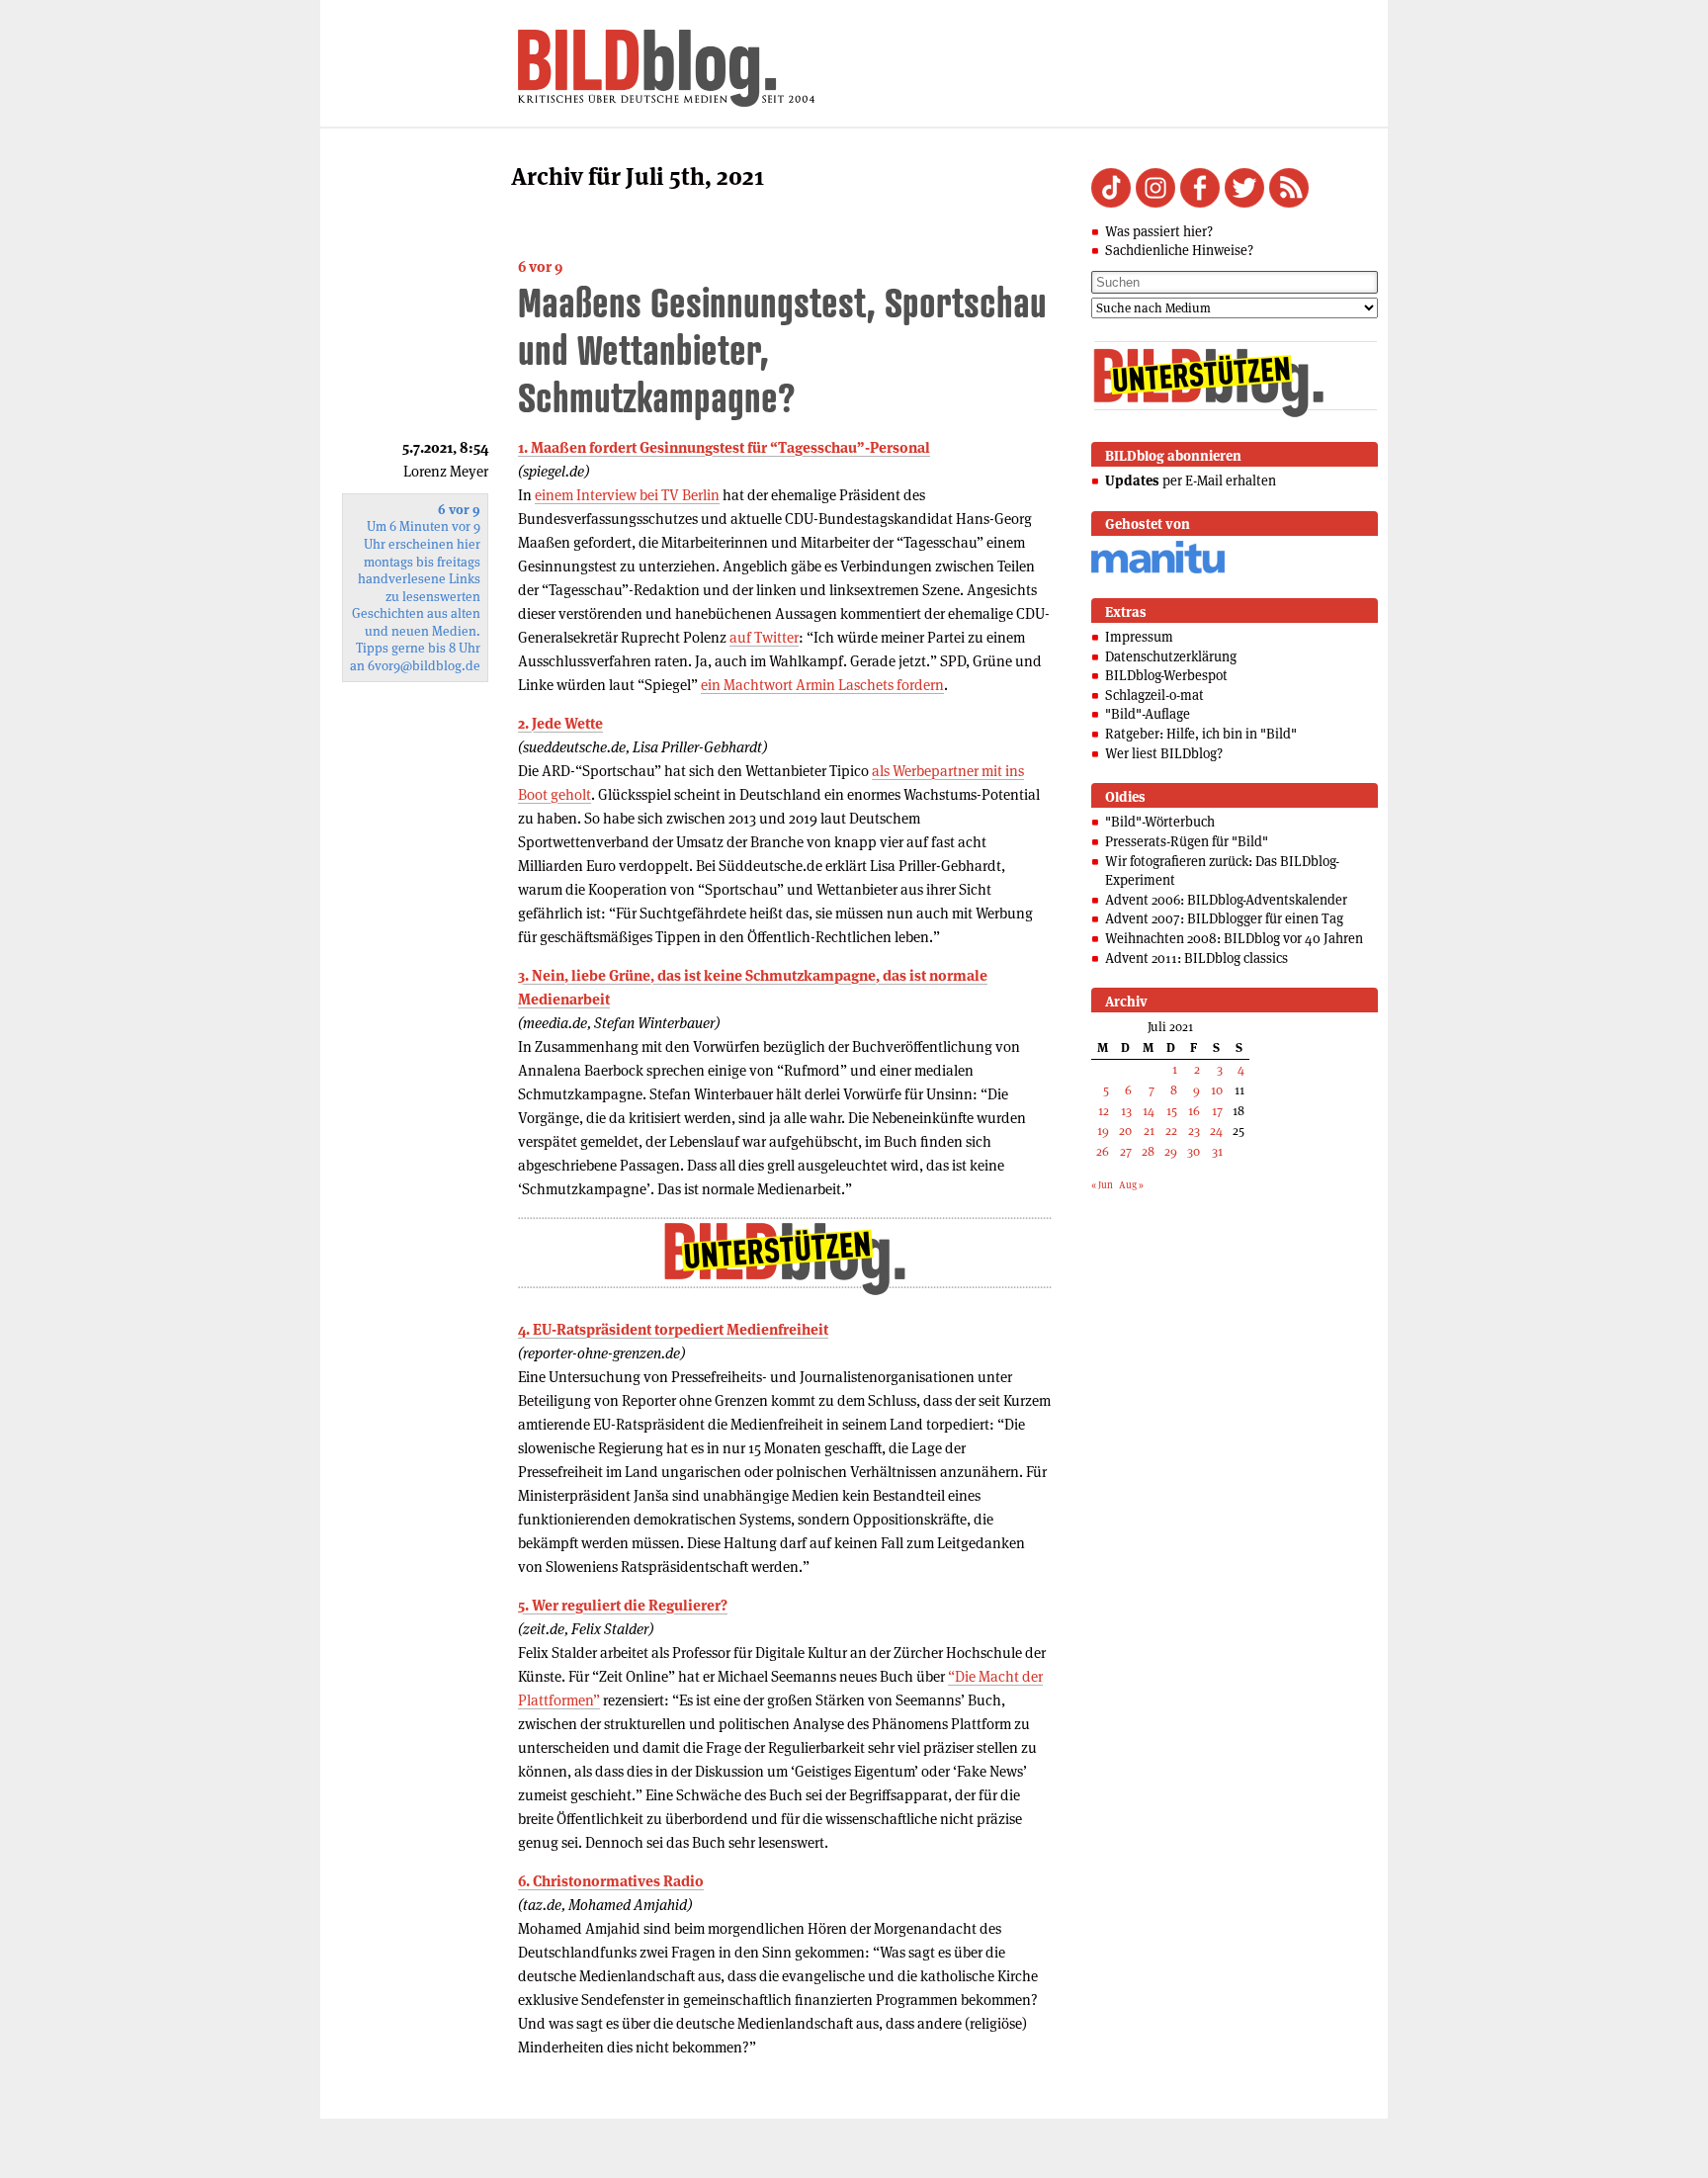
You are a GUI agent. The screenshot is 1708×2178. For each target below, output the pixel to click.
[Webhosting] (1158, 570)
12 (1104, 1111)
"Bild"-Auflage (1148, 714)
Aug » (1131, 1185)
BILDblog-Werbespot (1166, 675)
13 (1126, 1111)
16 (1194, 1111)
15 (1172, 1111)
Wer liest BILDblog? (1164, 753)
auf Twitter (764, 637)
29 (1171, 1151)
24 (1216, 1131)
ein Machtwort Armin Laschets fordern (822, 685)
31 (1217, 1151)
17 (1217, 1111)
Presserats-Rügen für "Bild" (1187, 841)
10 (1217, 1090)
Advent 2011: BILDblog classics (1196, 958)
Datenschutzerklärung (1171, 656)
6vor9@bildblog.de (424, 666)
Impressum (1139, 637)
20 (1125, 1131)
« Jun (1102, 1185)
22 (1171, 1131)
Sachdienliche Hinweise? (1179, 250)
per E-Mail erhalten (1191, 480)
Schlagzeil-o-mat (1154, 695)
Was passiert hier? (1159, 231)
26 (1103, 1151)
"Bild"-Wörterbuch (1160, 822)
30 (1194, 1151)
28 (1148, 1151)
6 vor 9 (540, 266)
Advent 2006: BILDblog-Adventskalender (1226, 900)
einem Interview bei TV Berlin (627, 495)
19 (1103, 1131)
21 (1149, 1131)
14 (1149, 1111)
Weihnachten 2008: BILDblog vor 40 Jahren (1234, 938)
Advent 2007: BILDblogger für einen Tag (1224, 918)
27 (1126, 1151)
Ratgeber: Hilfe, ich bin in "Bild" (1201, 734)
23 (1194, 1131)
